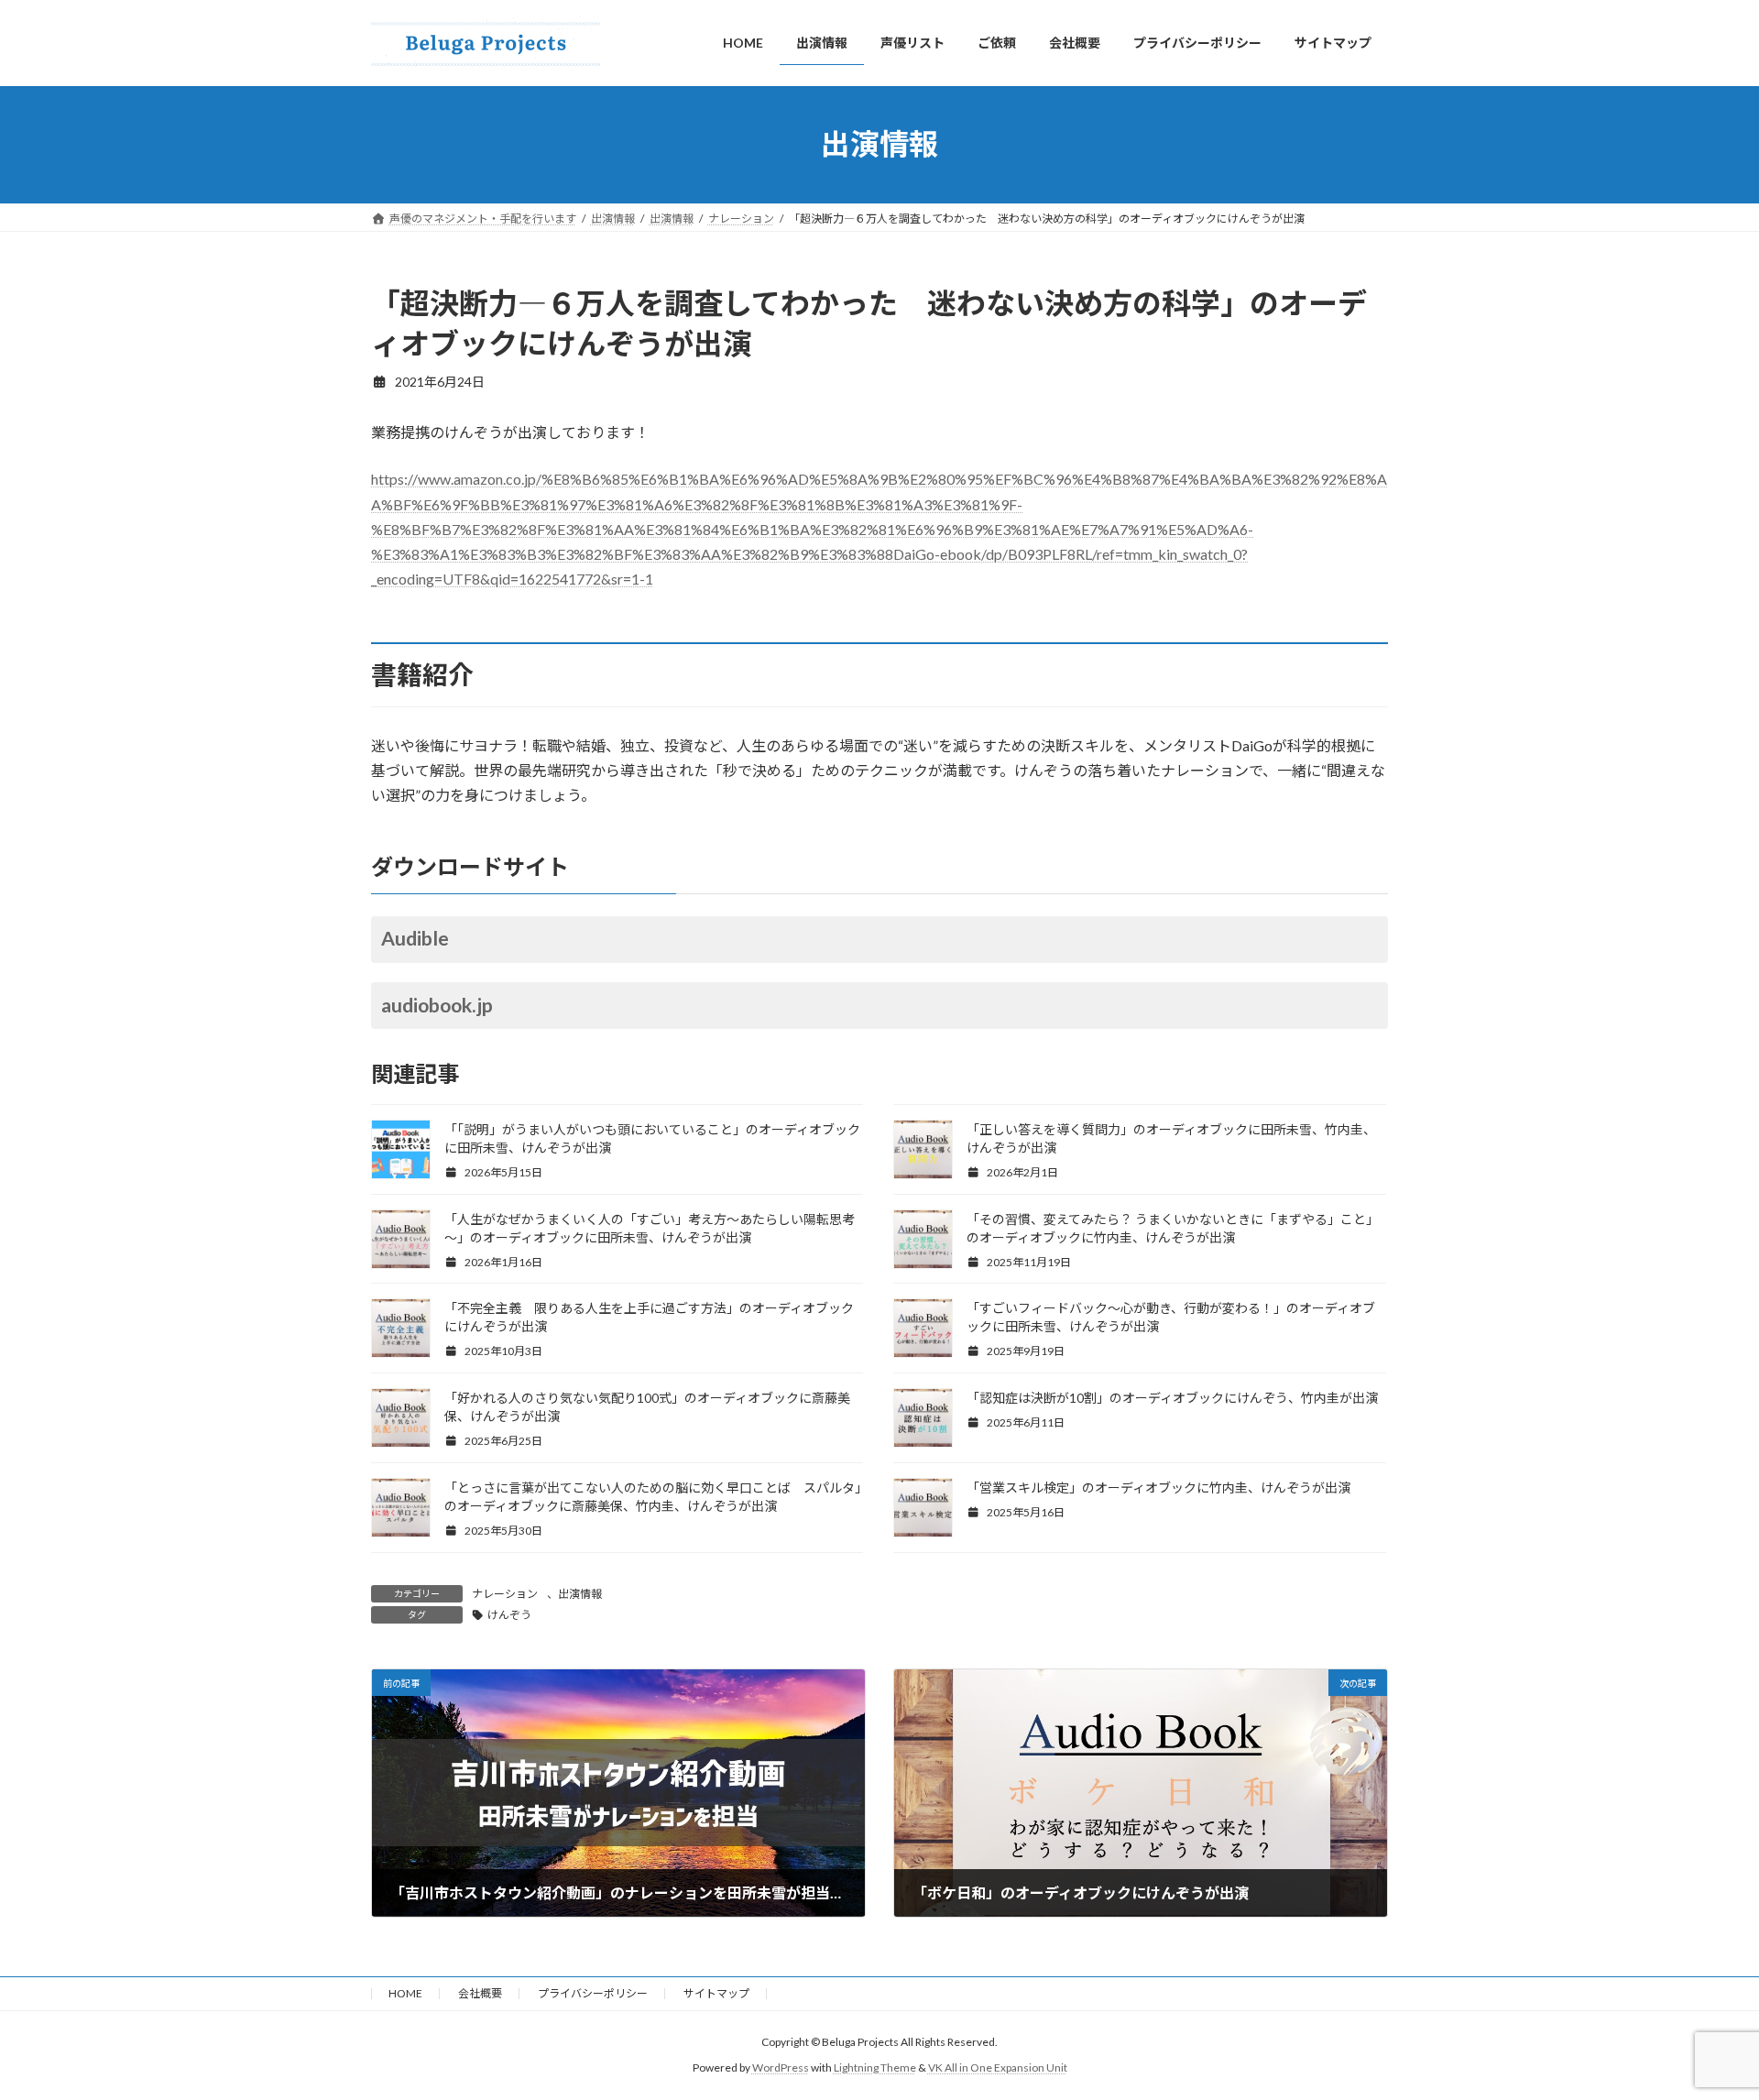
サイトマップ (716, 1993)
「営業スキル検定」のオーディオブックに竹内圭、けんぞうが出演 (1158, 1487)
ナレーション (505, 1594)
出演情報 (580, 1594)
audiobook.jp (437, 1005)
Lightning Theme (875, 2068)
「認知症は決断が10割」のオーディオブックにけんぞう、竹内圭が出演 (1172, 1398)
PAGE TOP (1703, 2019)
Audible (415, 938)
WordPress (781, 2068)
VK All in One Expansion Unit (998, 2068)
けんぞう (509, 1615)
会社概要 (480, 1993)
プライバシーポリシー (593, 1993)
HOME (405, 1993)
